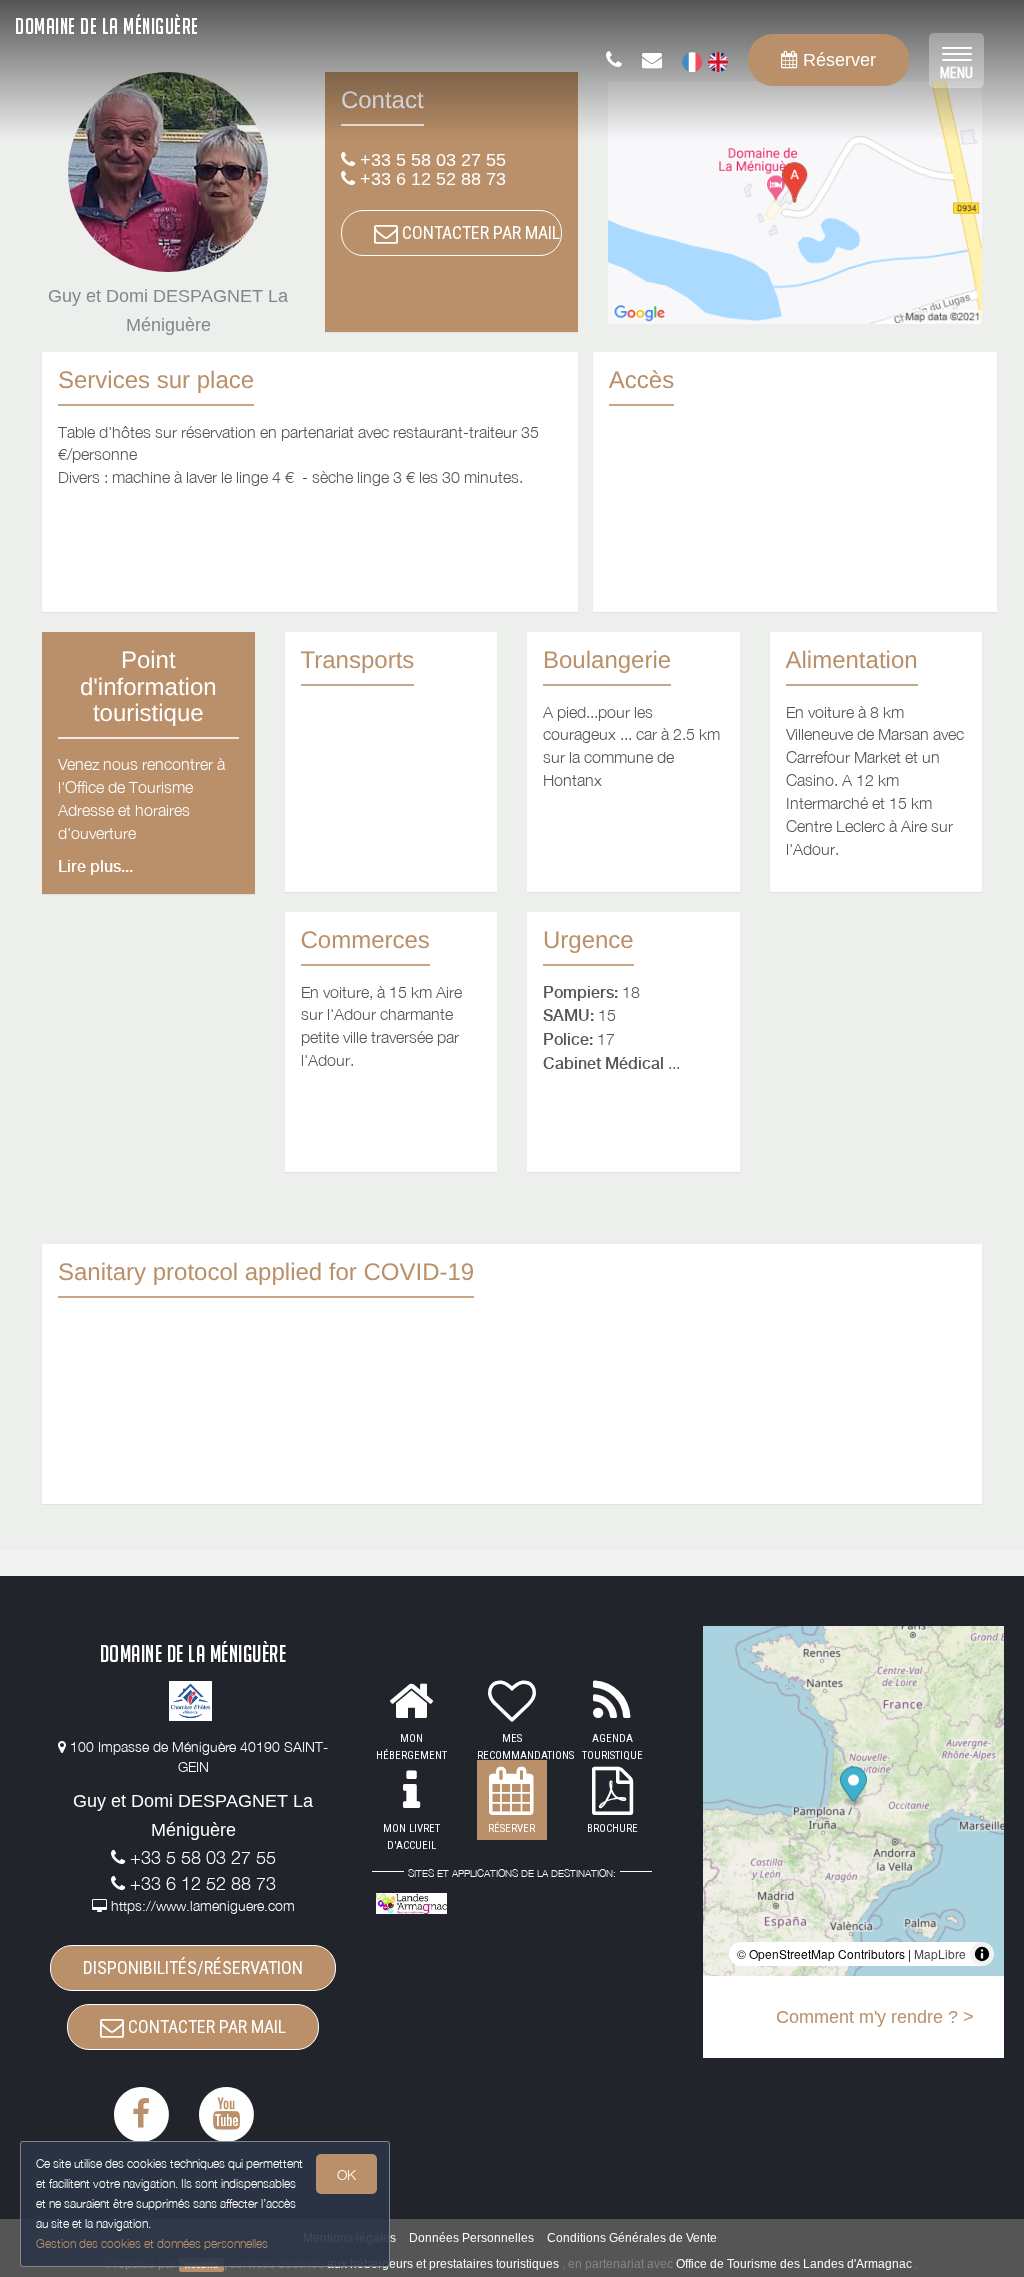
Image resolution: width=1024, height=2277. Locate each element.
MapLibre (940, 1953)
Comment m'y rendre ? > (875, 2017)
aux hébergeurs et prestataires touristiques (443, 2264)
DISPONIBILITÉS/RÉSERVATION (193, 1967)
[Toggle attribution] (982, 1954)
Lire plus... (95, 866)
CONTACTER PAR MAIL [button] (479, 232)
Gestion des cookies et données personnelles (152, 2243)
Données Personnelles (471, 2238)
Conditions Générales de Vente (632, 2238)
